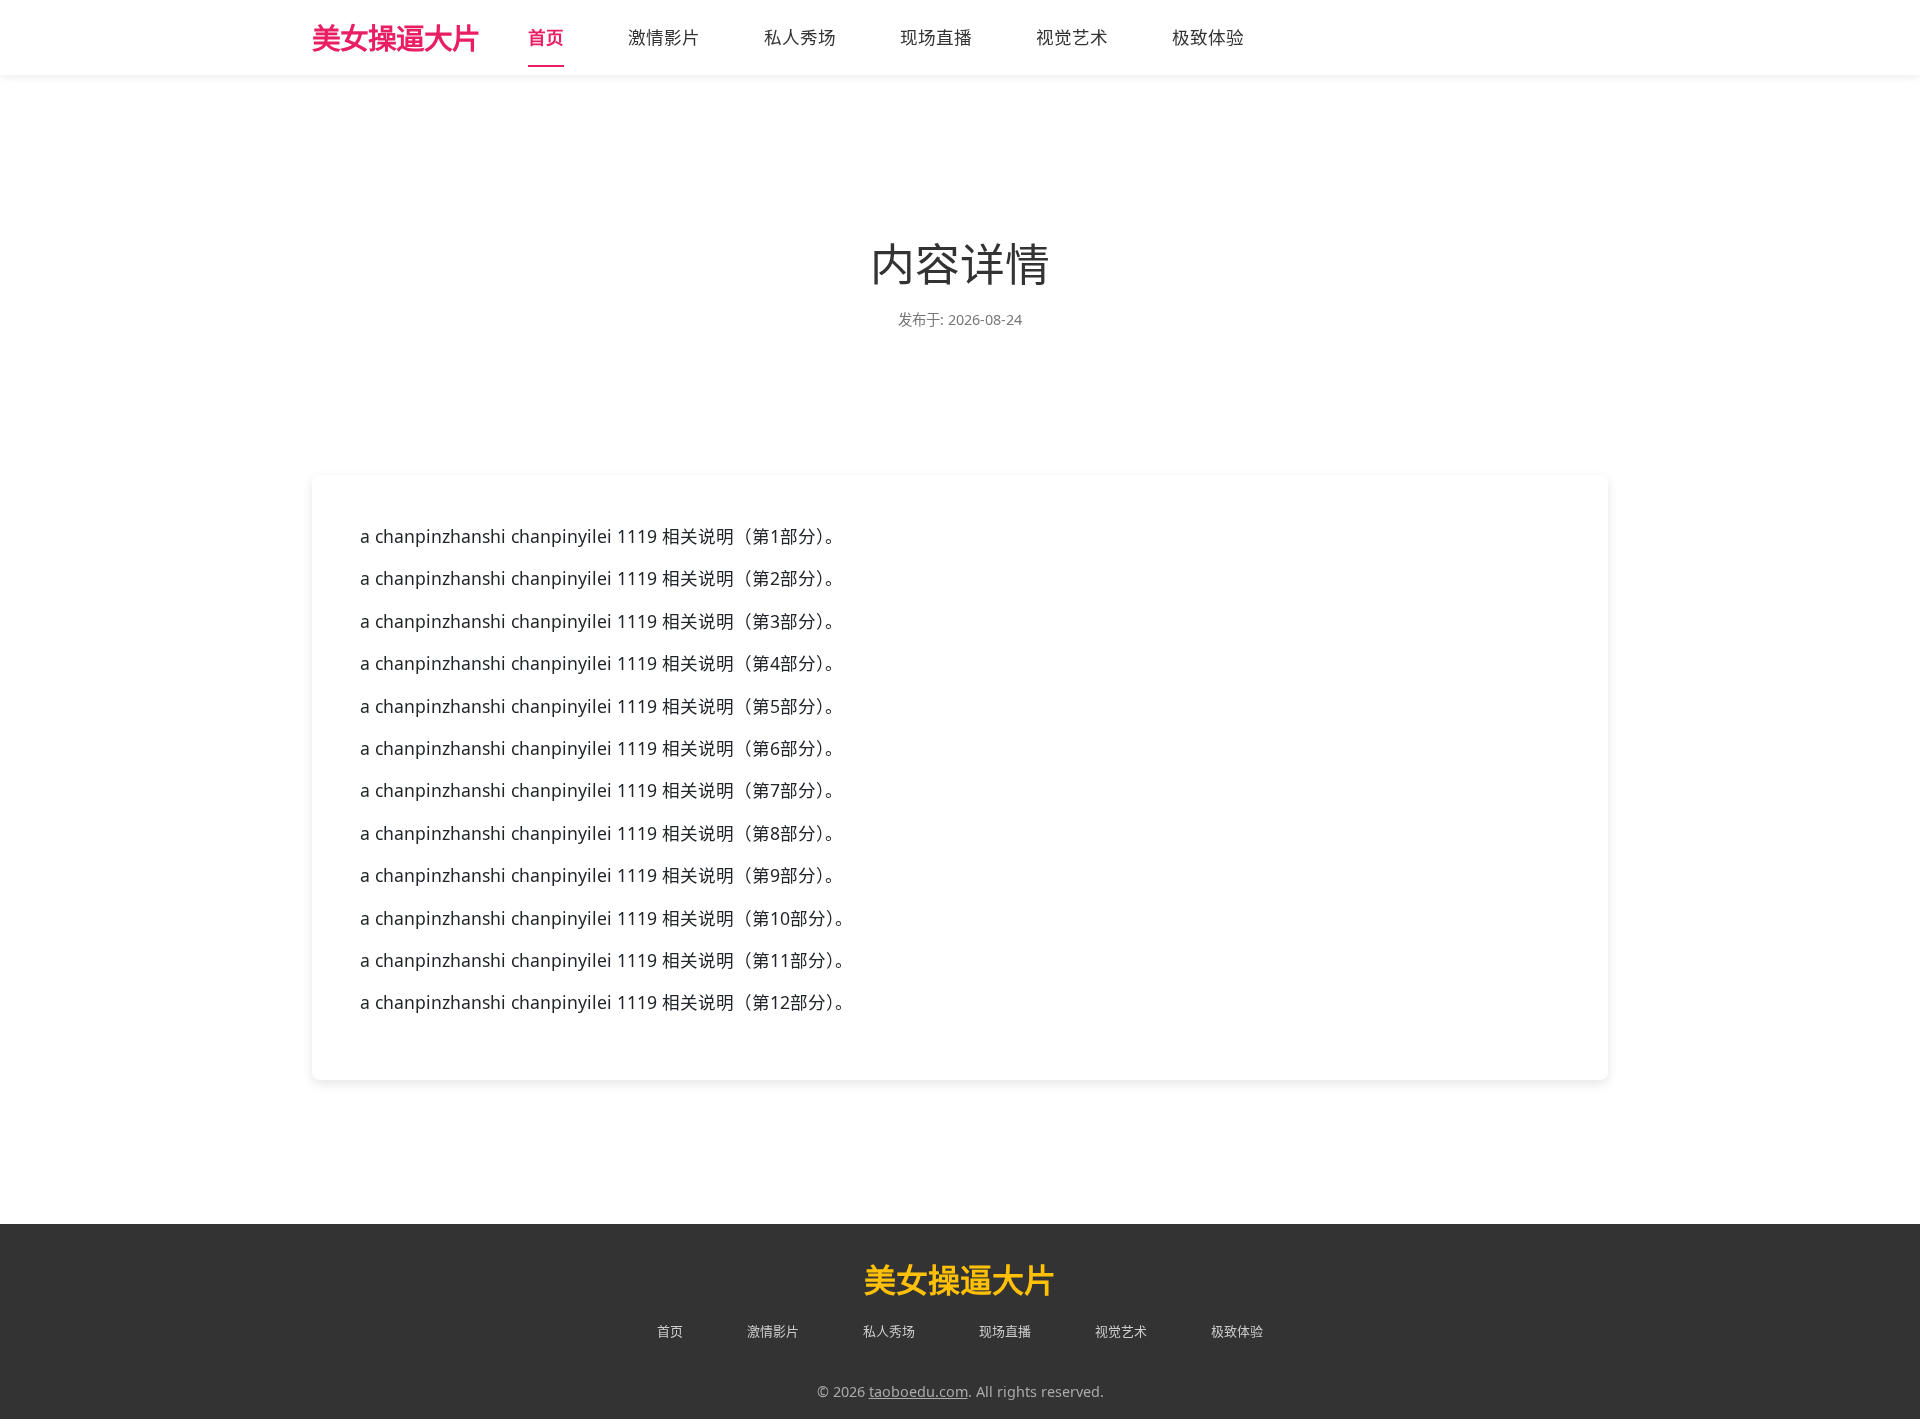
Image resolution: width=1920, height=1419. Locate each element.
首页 (546, 37)
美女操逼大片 (396, 37)
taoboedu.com (918, 1391)
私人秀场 (800, 37)
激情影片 (664, 37)
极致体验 (1208, 37)
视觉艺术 (1072, 37)
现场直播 (936, 37)
